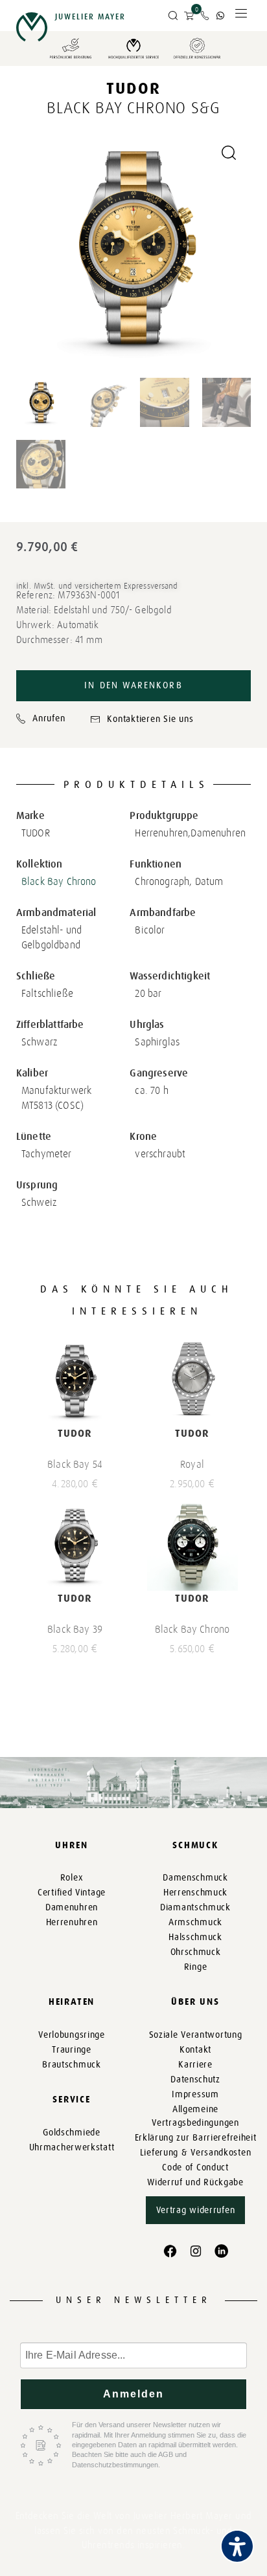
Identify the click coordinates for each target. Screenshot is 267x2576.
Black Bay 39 (75, 1629)
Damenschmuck (195, 1878)
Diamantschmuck (195, 1907)
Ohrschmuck (196, 1952)
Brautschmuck (71, 2065)
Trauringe (71, 2050)
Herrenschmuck (195, 1893)
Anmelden (134, 2394)
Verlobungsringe (72, 2035)
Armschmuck (195, 1922)
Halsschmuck (195, 1937)
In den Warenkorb (133, 685)
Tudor (133, 88)
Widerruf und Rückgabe (195, 2182)
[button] (173, 16)
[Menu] (241, 16)
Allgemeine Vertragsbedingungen (195, 2116)
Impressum (195, 2094)
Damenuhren (72, 1907)
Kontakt (195, 2050)
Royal (192, 1464)
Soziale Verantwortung (196, 2035)
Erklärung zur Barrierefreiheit (196, 2138)
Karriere (195, 2065)
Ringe (196, 1967)
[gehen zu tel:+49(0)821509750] (205, 16)
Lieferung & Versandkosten (196, 2153)
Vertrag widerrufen (196, 2210)
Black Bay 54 (75, 1464)
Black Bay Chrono (59, 881)
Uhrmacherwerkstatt (72, 2147)
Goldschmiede (71, 2133)
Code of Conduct (195, 2167)
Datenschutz (195, 2079)
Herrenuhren (72, 1922)
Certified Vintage (72, 1893)
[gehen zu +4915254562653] (220, 16)
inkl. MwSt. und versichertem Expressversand (97, 586)
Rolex (72, 1878)
